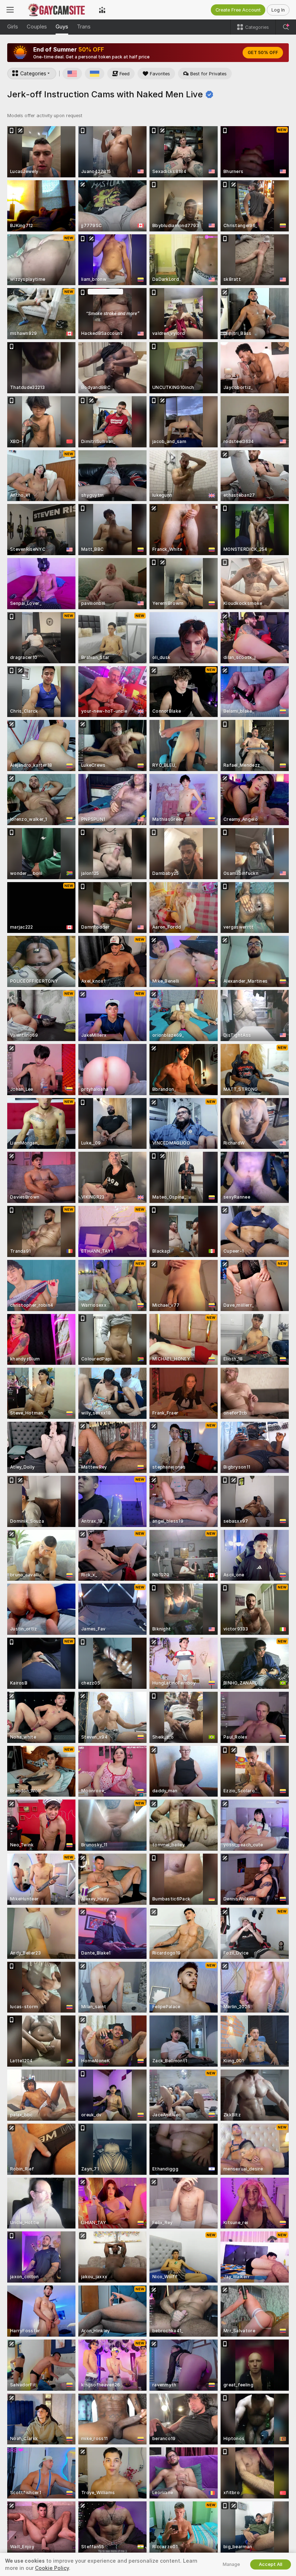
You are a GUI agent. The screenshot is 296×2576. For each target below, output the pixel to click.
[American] (72, 74)
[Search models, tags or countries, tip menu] (286, 27)
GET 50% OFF (263, 53)
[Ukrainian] (95, 74)
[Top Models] (102, 10)
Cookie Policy (52, 2568)
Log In (278, 10)
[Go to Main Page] (56, 10)
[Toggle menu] (10, 10)
